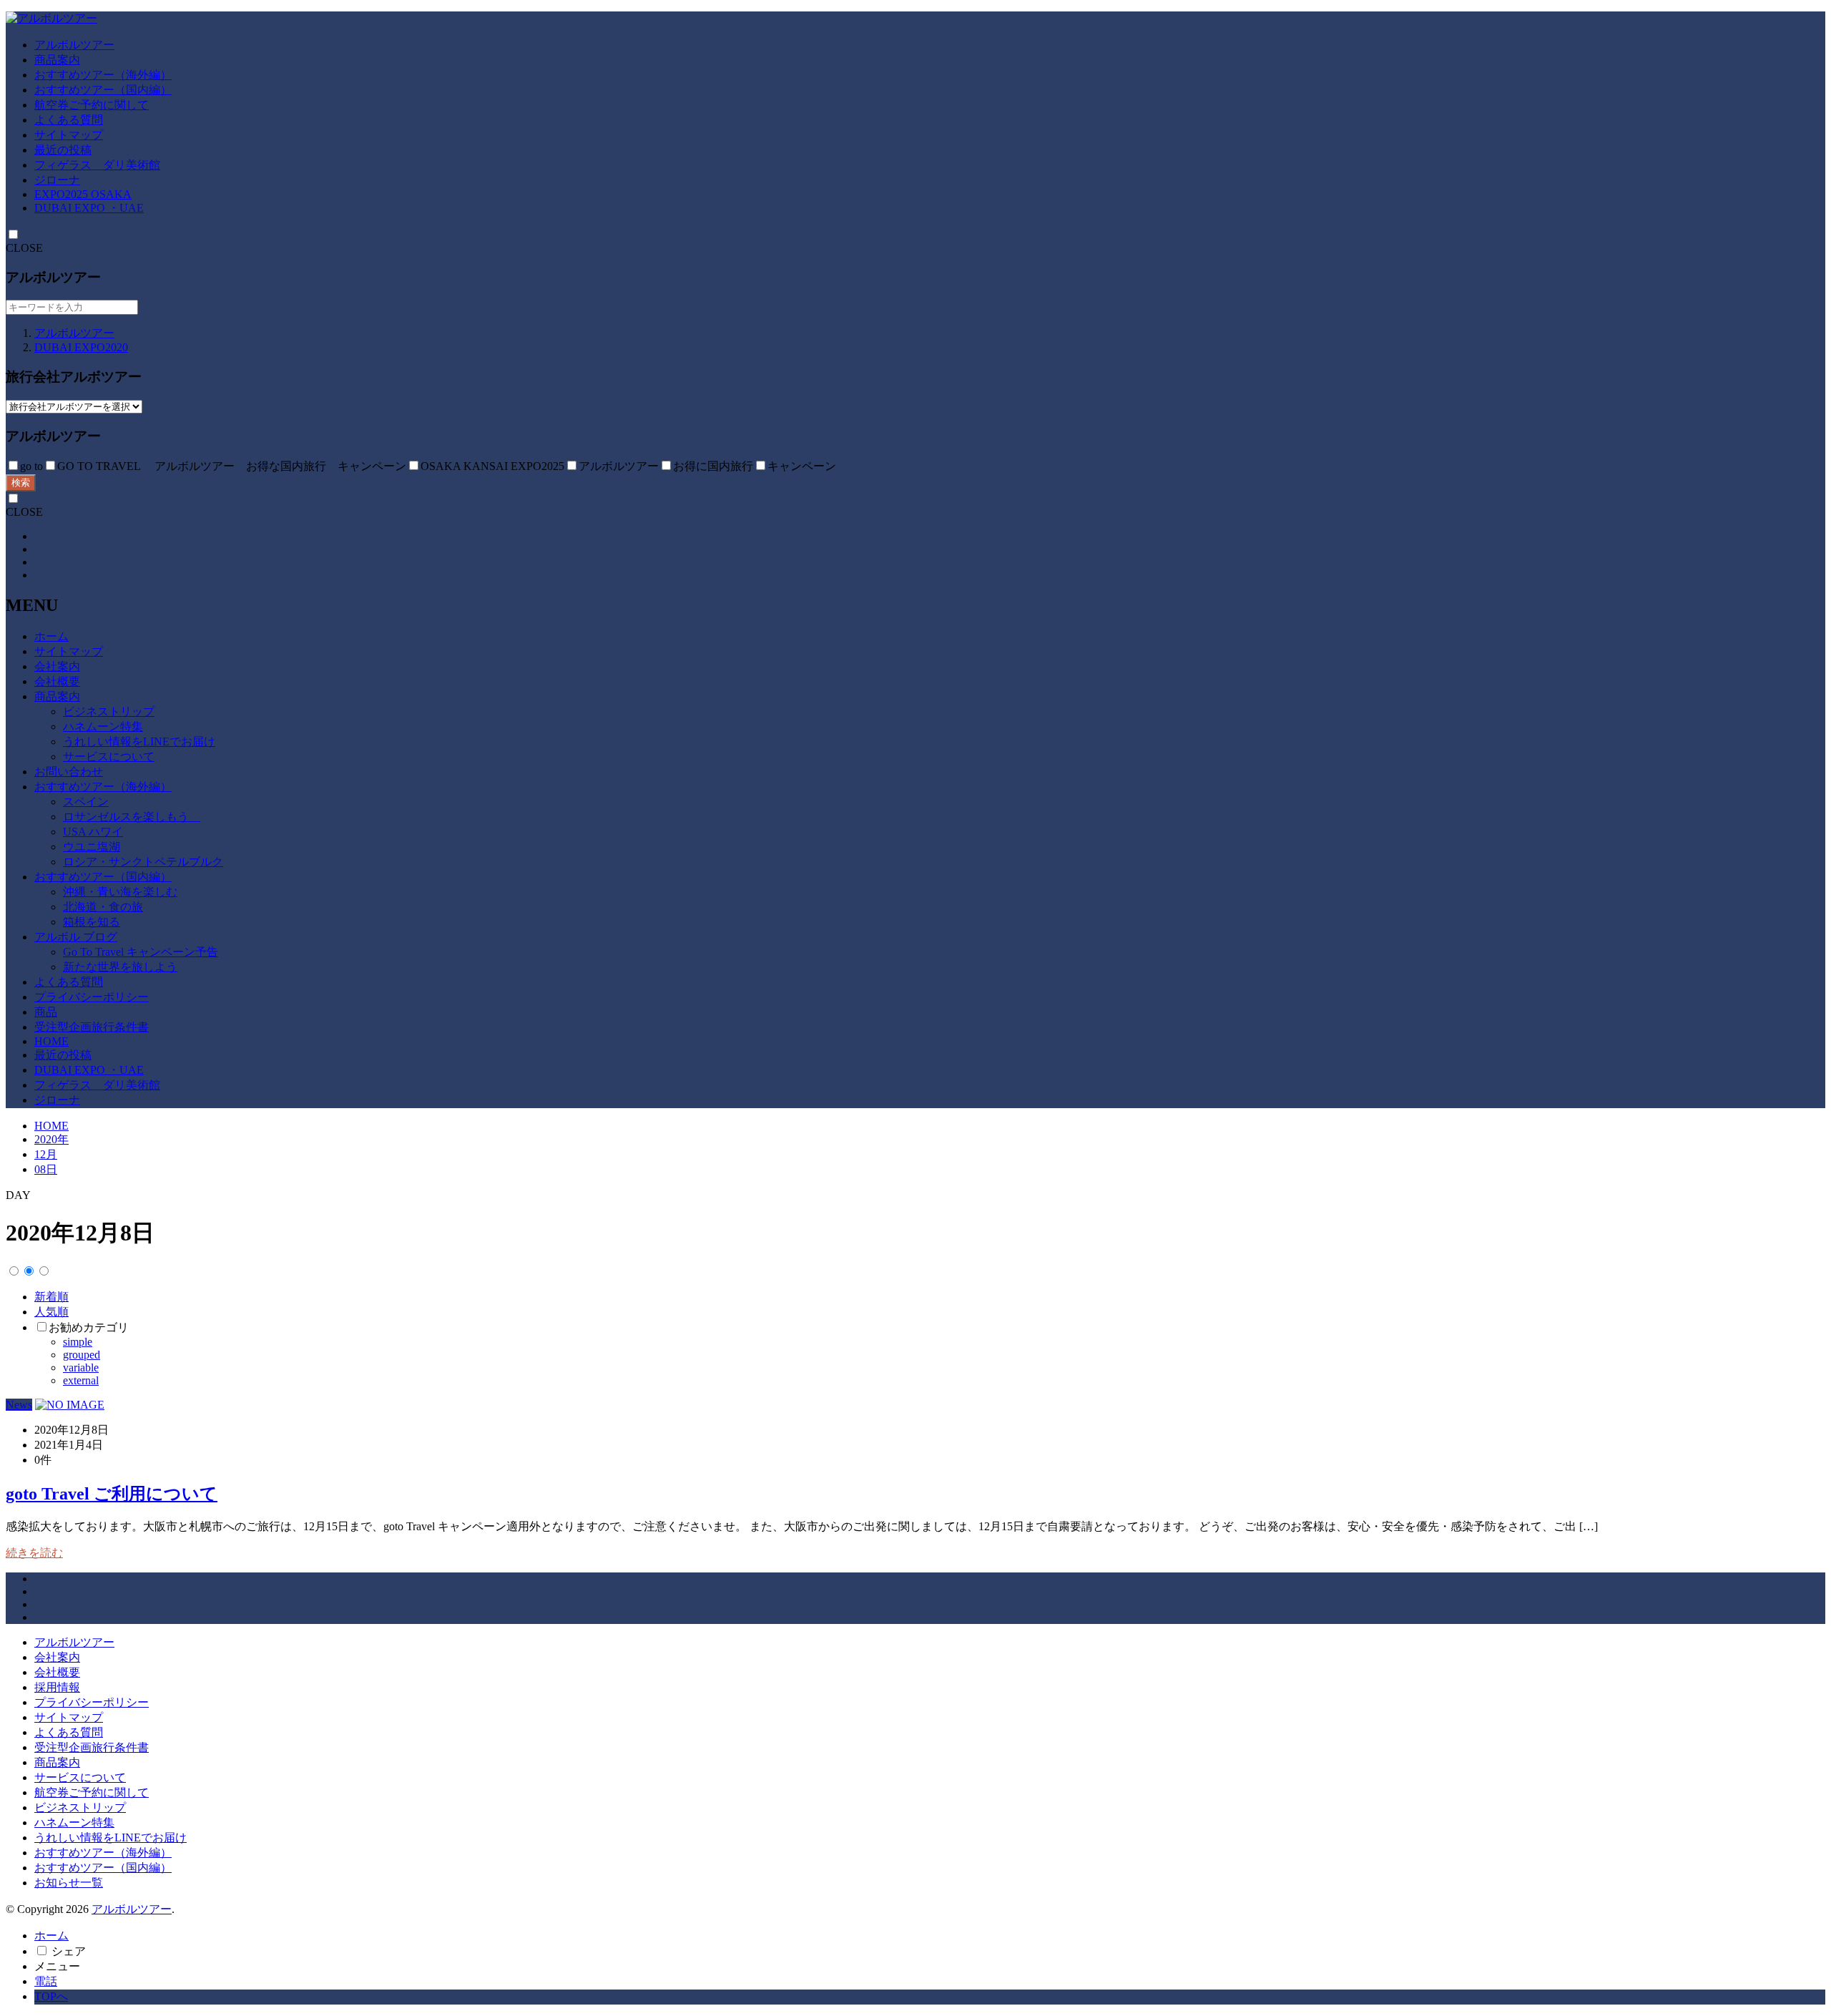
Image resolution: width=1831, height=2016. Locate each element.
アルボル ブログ (76, 937)
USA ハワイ (93, 832)
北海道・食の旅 (103, 907)
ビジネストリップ (109, 711)
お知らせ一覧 (69, 1883)
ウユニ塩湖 (92, 847)
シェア (69, 1951)
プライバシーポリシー (92, 997)
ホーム (51, 636)
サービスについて (109, 757)
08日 (46, 1169)
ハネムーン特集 (103, 726)
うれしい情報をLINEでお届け (139, 742)
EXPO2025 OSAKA (83, 194)
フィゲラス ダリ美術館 (97, 165)
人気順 (51, 1312)
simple (78, 1342)
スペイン (86, 802)
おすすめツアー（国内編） (103, 90)
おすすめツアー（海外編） (103, 75)
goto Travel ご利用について (112, 1494)
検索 (21, 483)
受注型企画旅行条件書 (92, 1027)
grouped (82, 1355)
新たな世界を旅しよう (120, 967)
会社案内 (57, 666)
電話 (46, 1981)
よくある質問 (69, 120)
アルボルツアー (74, 45)
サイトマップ (69, 135)
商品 (46, 1012)
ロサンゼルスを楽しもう (132, 817)
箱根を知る (92, 922)
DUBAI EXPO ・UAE (89, 208)
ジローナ (57, 180)
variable (81, 1367)
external (81, 1380)
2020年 (51, 1139)
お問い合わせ (69, 772)
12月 (46, 1154)
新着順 (51, 1297)
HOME (51, 1041)
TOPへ (51, 1996)
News (19, 1405)
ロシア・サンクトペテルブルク (143, 862)
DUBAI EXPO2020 (81, 347)
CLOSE (24, 248)
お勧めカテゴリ (89, 1327)
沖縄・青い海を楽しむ (120, 892)
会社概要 (57, 681)
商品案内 (57, 60)
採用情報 (57, 1687)
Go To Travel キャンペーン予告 (141, 952)
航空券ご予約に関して (92, 105)
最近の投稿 (63, 150)
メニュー (57, 1966)
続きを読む (34, 1553)
